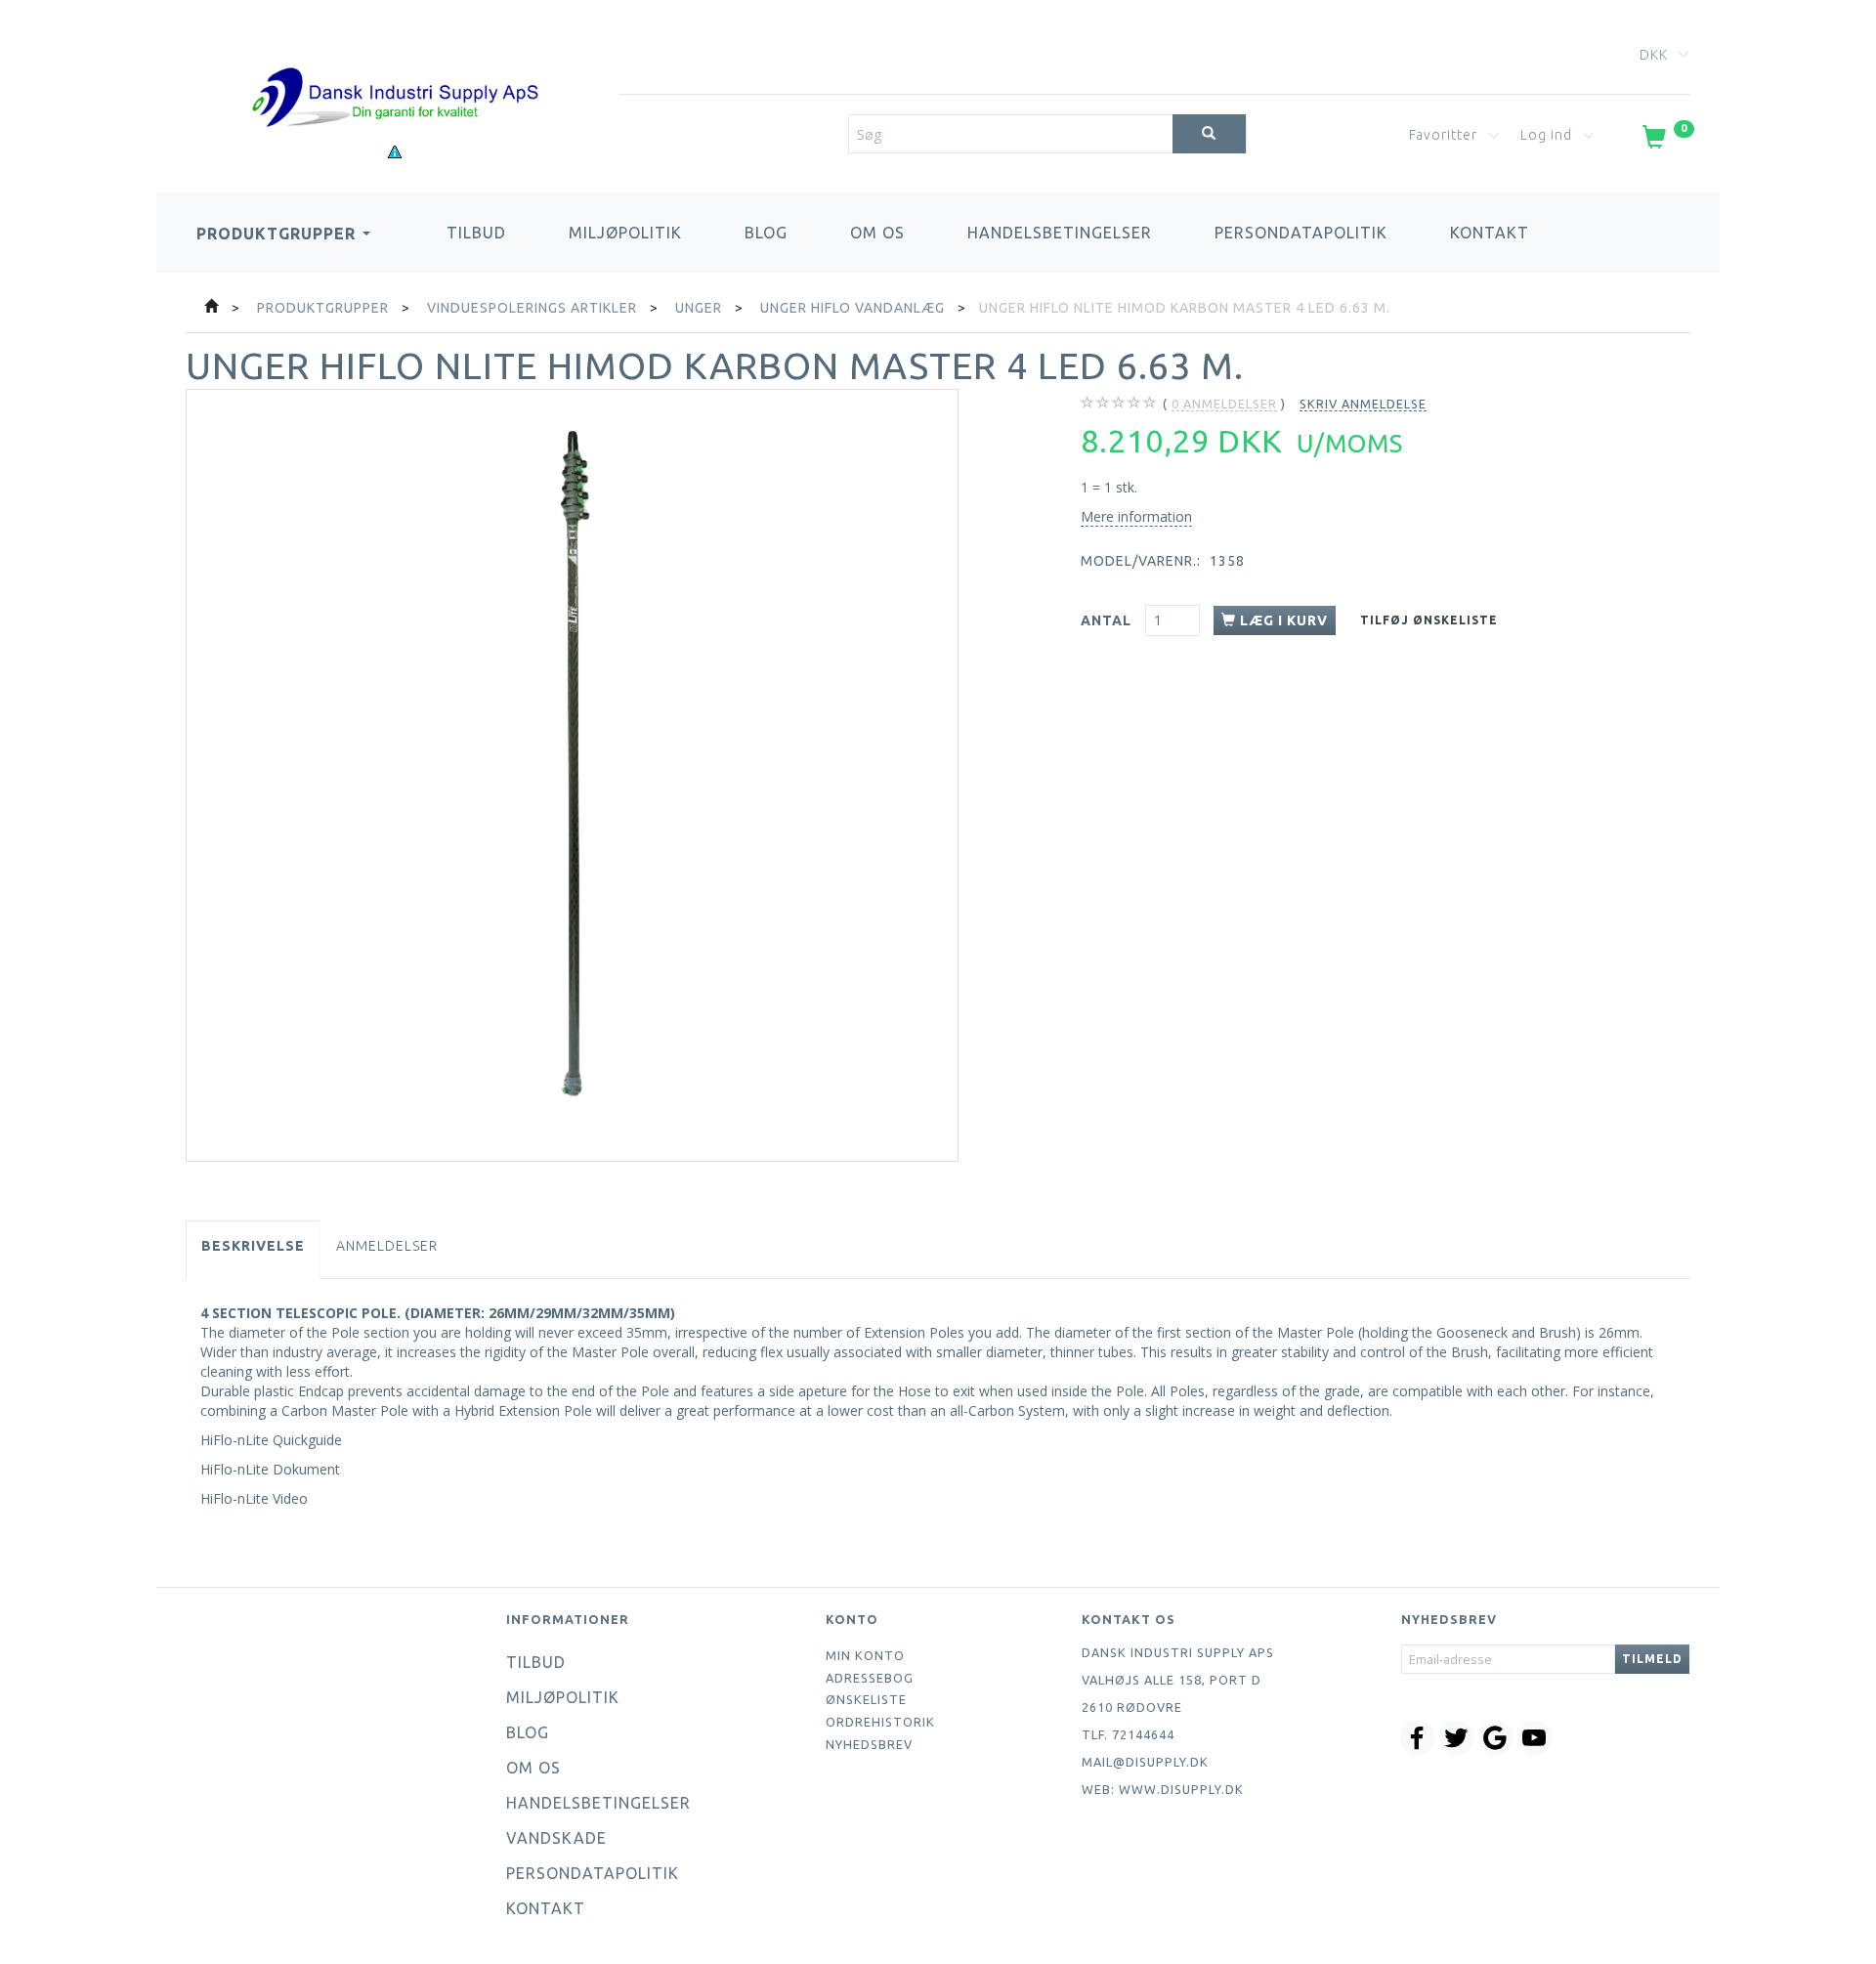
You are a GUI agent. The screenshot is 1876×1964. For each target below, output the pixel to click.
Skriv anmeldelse (1363, 404)
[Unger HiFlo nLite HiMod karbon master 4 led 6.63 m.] (572, 775)
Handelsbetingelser (1060, 233)
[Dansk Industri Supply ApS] (395, 68)
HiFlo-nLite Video (254, 1498)
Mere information (1136, 516)
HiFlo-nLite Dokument (270, 1469)
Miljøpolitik (625, 233)
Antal (1108, 620)
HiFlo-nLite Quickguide (271, 1440)
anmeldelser (1224, 404)
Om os (877, 233)
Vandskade (556, 1838)
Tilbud (476, 233)
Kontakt (1490, 233)
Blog (766, 233)
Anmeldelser (387, 1246)
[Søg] (1209, 134)
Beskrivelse (253, 1246)
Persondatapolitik (1301, 233)
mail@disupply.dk (1145, 1762)
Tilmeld (1652, 1659)
